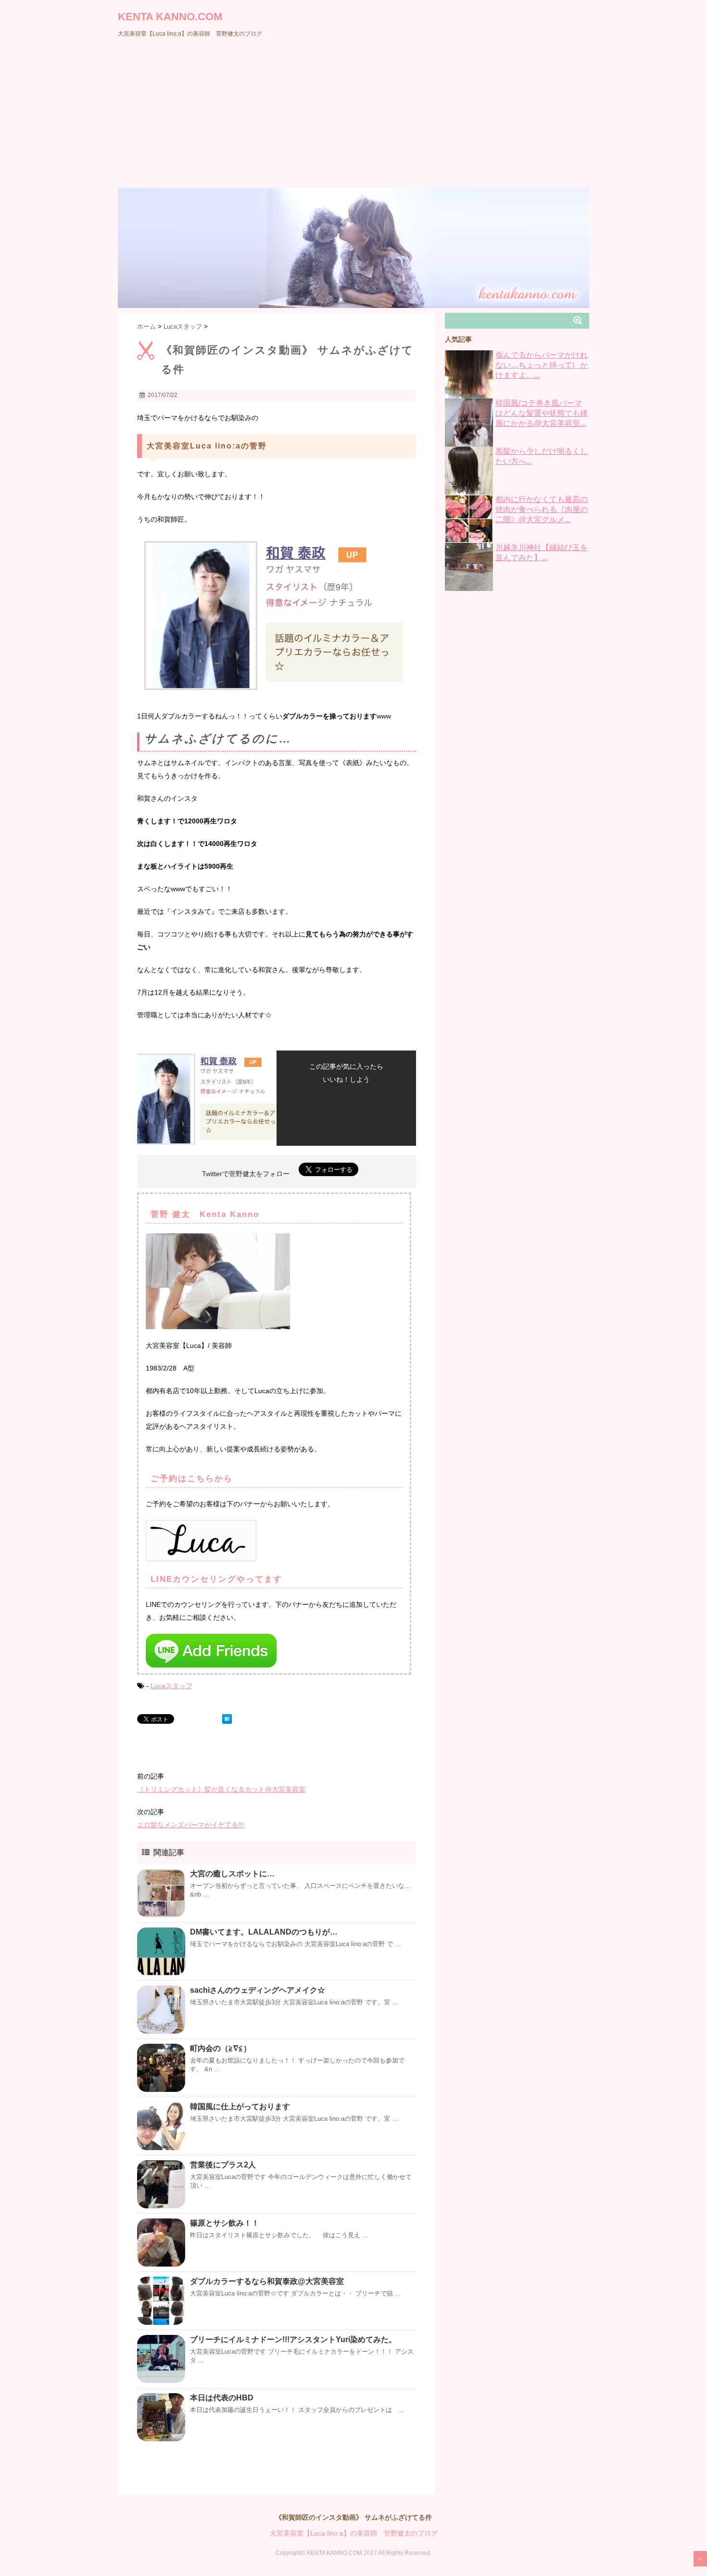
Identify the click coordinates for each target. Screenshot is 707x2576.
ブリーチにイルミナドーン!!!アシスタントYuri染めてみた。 (293, 2339)
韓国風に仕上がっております (240, 2107)
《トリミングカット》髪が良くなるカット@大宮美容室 (221, 1789)
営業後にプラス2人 (223, 2165)
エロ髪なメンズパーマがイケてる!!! (190, 1825)
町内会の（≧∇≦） (221, 2048)
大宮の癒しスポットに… (232, 1874)
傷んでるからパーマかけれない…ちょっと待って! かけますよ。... (542, 365)
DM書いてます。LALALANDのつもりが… (264, 1932)
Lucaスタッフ (171, 1686)
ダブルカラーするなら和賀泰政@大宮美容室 (267, 2281)
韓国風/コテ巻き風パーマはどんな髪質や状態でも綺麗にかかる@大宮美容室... (542, 413)
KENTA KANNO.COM (170, 17)
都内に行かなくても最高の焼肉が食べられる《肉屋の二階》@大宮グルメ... (542, 509)
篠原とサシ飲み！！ (225, 2223)
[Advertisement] (353, 115)
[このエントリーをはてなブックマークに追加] (227, 1719)
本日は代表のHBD (222, 2398)
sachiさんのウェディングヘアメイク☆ (258, 1990)
